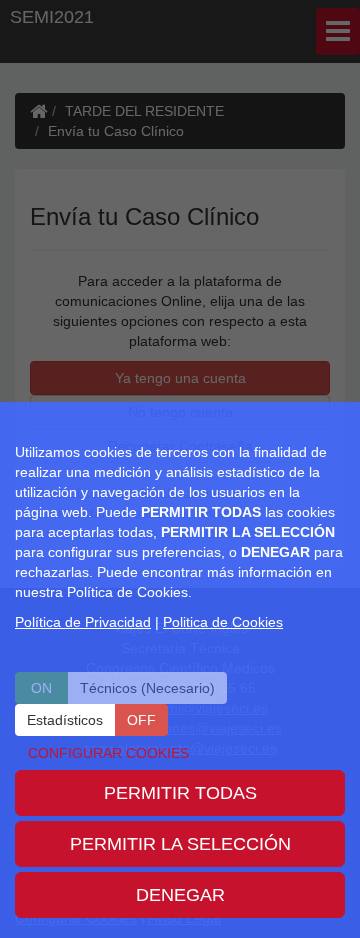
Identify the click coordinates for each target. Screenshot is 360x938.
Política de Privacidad (83, 622)
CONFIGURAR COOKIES (108, 753)
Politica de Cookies (223, 622)
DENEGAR (180, 895)
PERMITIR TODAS (180, 793)
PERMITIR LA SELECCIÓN (180, 844)
